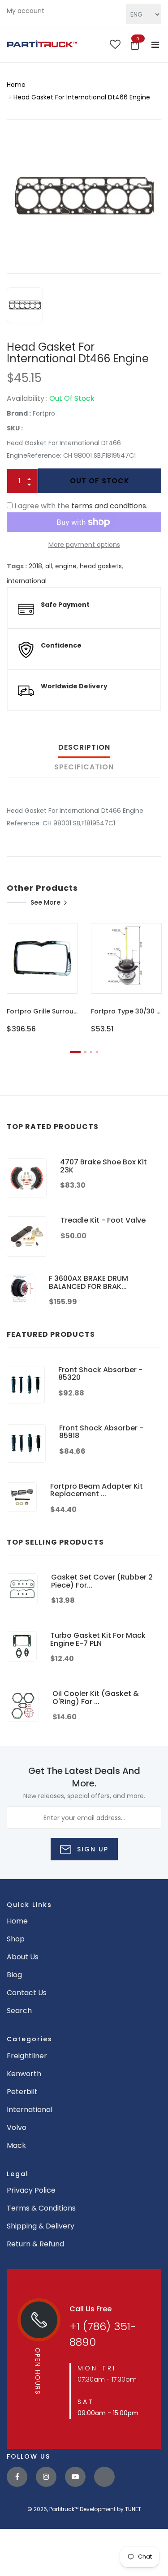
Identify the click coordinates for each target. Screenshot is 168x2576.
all (49, 566)
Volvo (17, 2127)
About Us (23, 1957)
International (30, 2110)
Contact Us (27, 1993)
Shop (16, 1939)
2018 (35, 566)
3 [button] (91, 1052)
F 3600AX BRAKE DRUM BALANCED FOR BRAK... (88, 1282)
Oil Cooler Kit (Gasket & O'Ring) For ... (96, 1698)
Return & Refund (35, 2244)
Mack (16, 2145)
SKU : (15, 428)
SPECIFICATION (84, 767)
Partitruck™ (64, 2509)
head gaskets (101, 566)
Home (16, 85)
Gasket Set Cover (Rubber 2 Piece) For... (102, 1581)
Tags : (17, 566)
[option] (84, 196)
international (27, 581)
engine (66, 566)
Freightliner (27, 2056)
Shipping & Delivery (41, 2226)
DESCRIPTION (84, 747)
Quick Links (29, 1905)
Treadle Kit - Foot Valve (103, 1220)
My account (26, 11)
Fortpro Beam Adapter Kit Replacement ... (97, 1490)
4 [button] (97, 1052)
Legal (18, 2174)
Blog (14, 1975)
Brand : (19, 413)
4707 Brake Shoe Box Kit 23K (103, 1166)
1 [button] (75, 1052)
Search (19, 2011)
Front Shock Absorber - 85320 (100, 1374)
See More (45, 902)
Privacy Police (31, 2190)
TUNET (133, 2509)
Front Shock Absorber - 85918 (101, 1432)
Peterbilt (22, 2092)
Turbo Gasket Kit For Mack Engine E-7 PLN (98, 1639)
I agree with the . (81, 506)
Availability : (27, 398)
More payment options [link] (84, 545)
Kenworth (24, 2074)
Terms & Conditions (41, 2208)
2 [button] (85, 1052)
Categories (30, 2039)
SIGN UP (91, 1849)
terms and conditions (109, 506)
